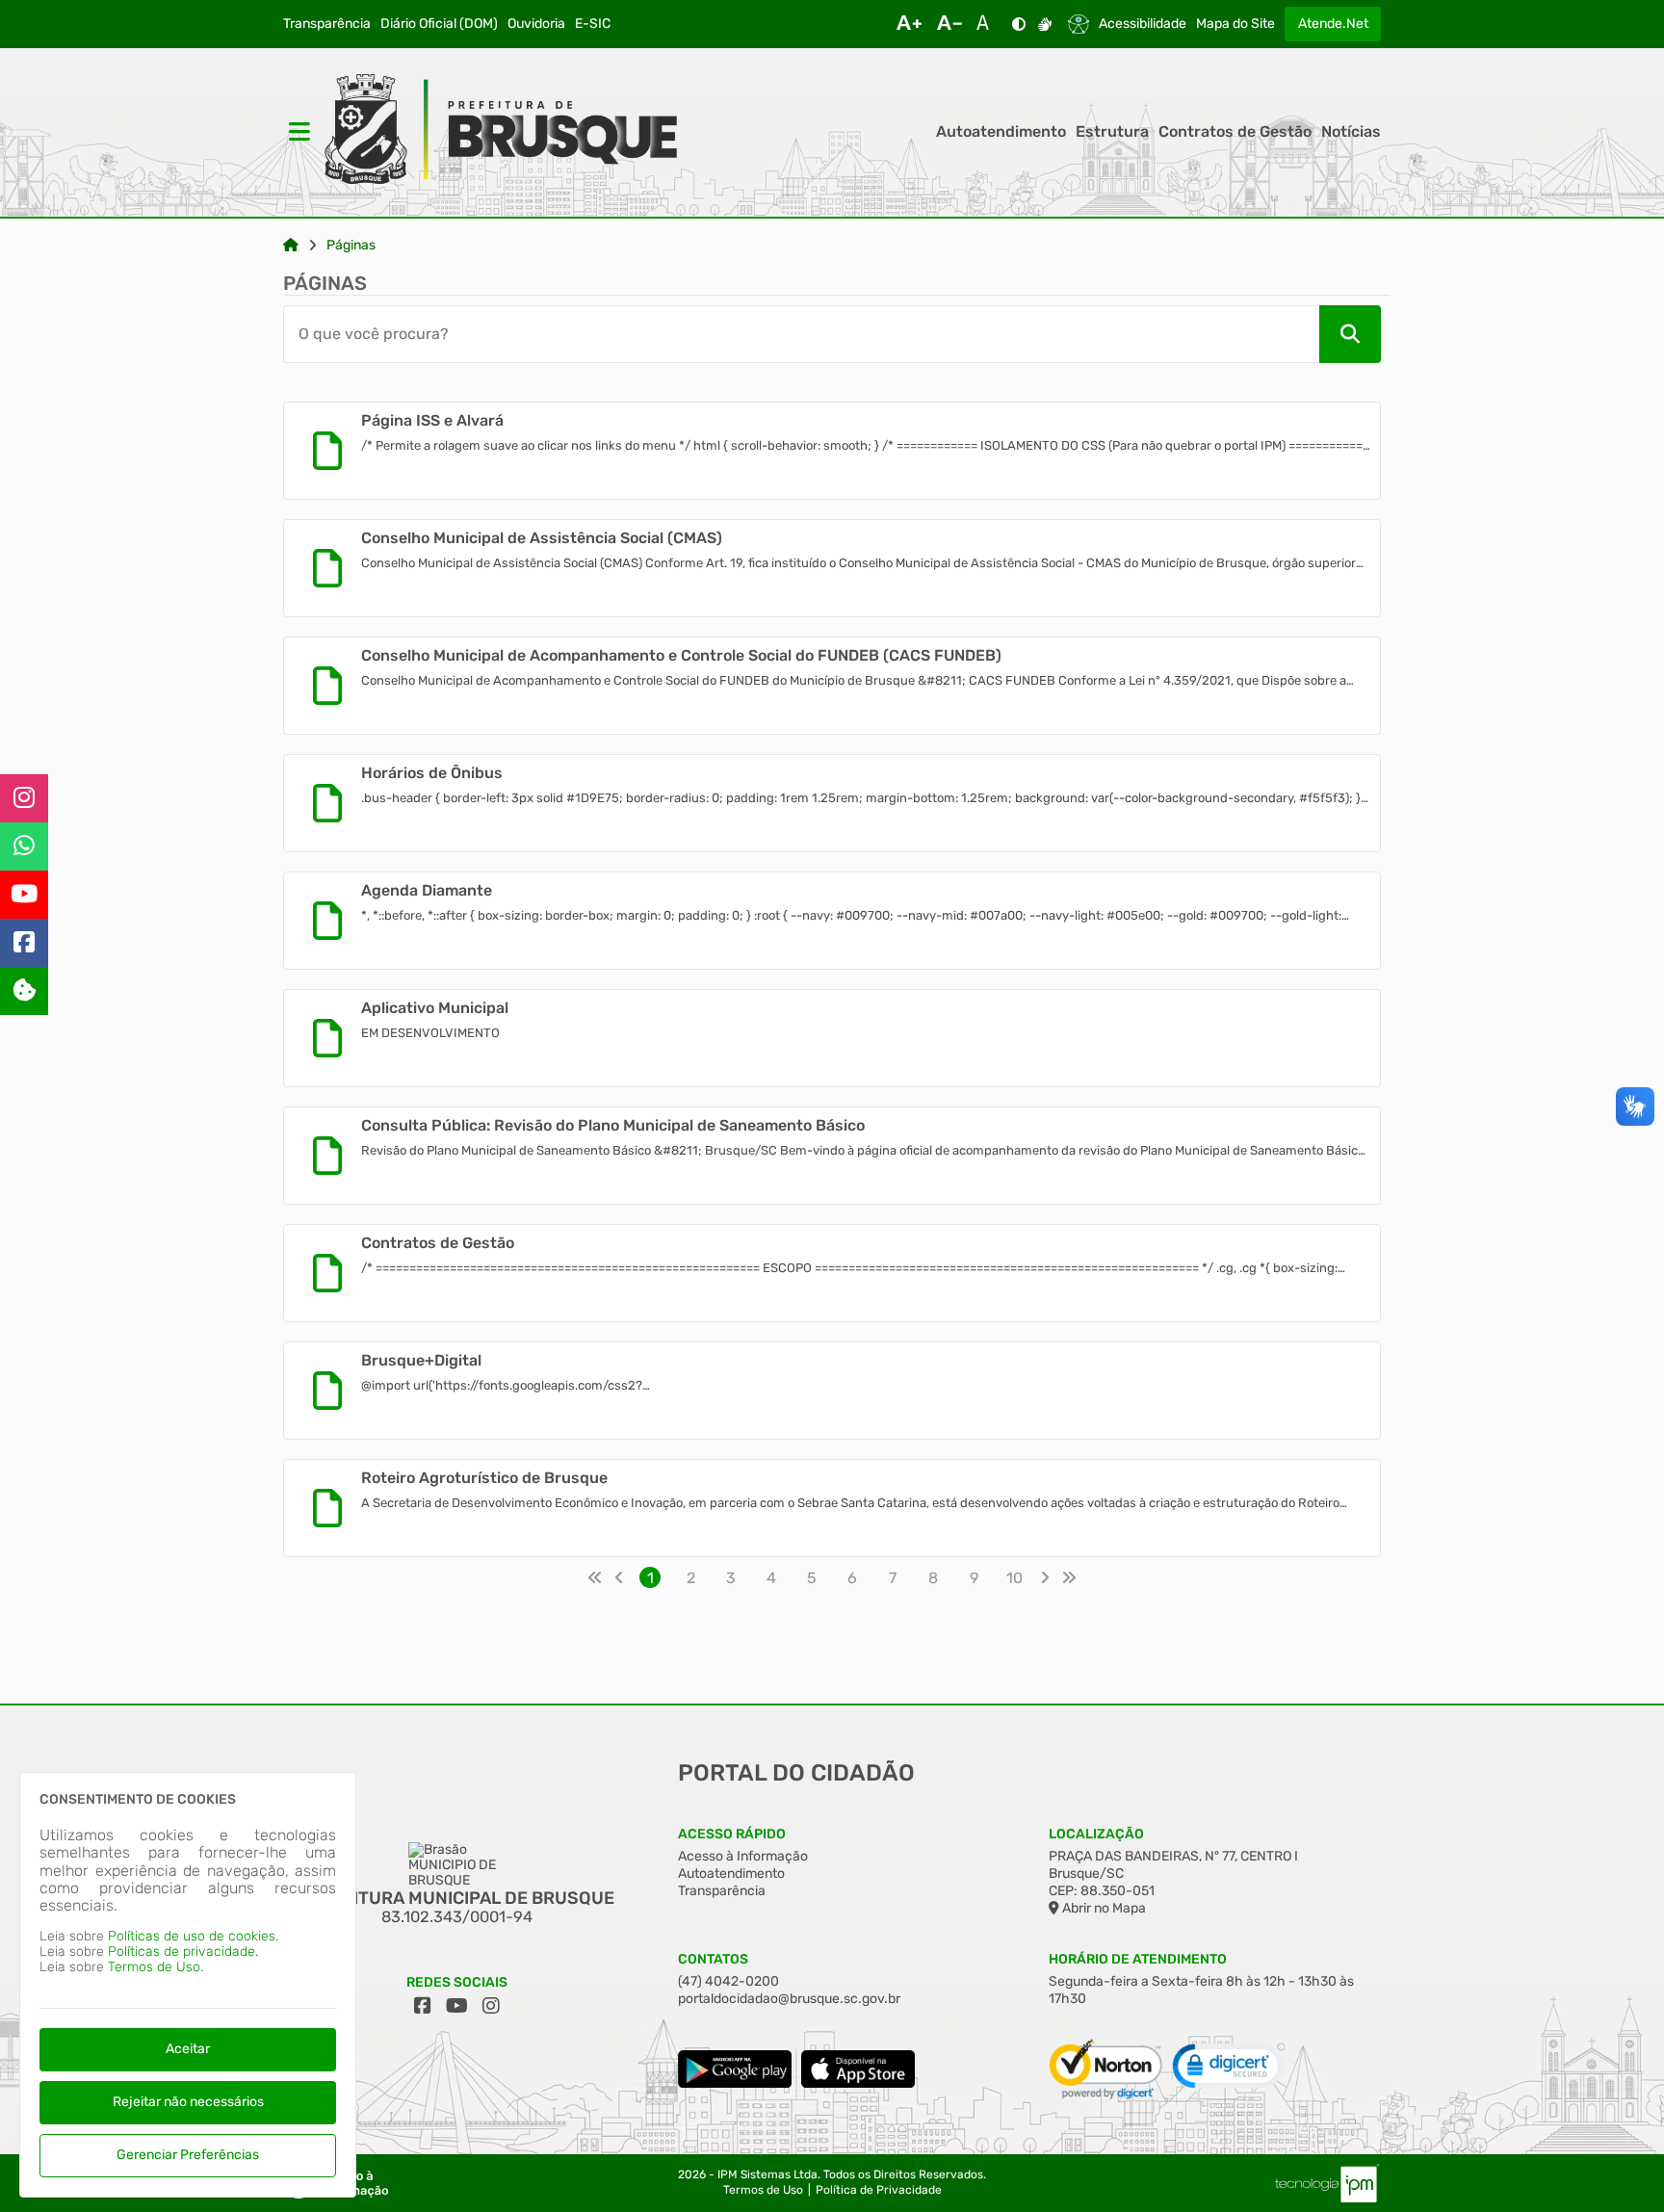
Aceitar (188, 2049)
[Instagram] (24, 798)
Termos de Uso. (156, 1967)
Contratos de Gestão (1235, 132)
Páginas (351, 246)
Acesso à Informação (743, 1856)
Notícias (1351, 132)
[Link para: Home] (291, 246)
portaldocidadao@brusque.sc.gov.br (789, 1999)
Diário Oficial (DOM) (439, 24)
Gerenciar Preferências (188, 2155)
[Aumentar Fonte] (909, 24)
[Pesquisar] (1350, 334)
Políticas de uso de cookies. (193, 1936)
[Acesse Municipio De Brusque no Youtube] (457, 2006)
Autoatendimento (1001, 132)
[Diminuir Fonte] (949, 24)
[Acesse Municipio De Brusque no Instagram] (491, 2006)
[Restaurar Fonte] (988, 24)
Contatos (713, 1959)
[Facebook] (24, 943)
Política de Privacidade (879, 2190)
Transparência (327, 24)
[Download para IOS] (858, 2083)
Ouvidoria (536, 24)
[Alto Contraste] (1019, 24)
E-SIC (593, 24)
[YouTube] (24, 895)
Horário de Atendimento (1138, 1959)
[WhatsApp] (24, 846)
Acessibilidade (1143, 24)
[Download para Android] (735, 2083)
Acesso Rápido (732, 1834)
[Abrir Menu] (298, 132)
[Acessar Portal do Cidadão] (500, 132)
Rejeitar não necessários (188, 2102)
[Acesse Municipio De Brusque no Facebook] (423, 2006)
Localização (1096, 1834)
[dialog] (188, 1985)
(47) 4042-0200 (728, 1981)
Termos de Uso (763, 2190)
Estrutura (1112, 132)
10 (1014, 1578)
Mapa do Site (1235, 24)
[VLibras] (1045, 24)
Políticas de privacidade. (183, 1952)
